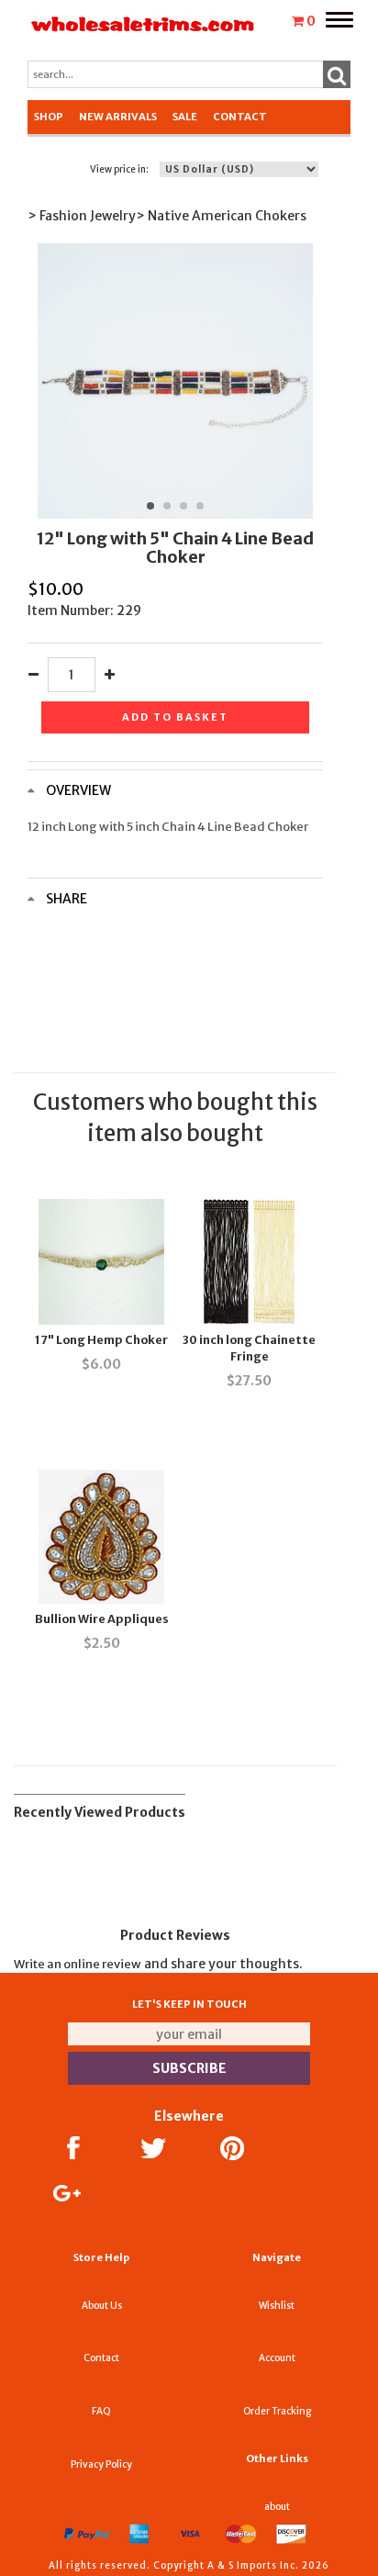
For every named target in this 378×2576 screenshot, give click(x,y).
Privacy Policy (101, 2464)
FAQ (101, 2411)
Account (277, 2358)
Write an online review (78, 1964)
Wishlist (277, 2306)
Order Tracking (277, 2411)
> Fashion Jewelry (82, 216)
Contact (240, 117)
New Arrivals (118, 117)
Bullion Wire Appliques (102, 1619)
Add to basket (175, 717)
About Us (102, 2306)
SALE (185, 117)
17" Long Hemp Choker (101, 1340)
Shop (49, 117)
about (277, 2507)
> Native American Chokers (221, 216)
